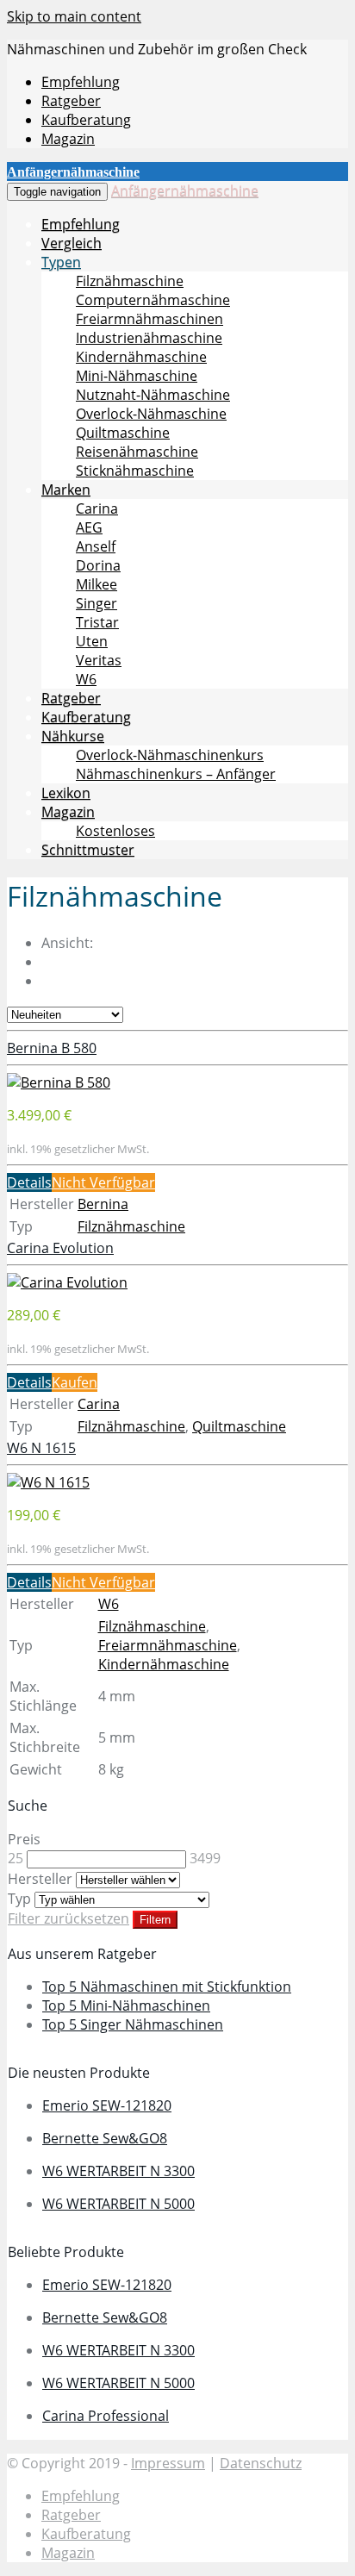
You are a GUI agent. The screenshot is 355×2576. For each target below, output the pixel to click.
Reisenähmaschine (137, 452)
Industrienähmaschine (149, 338)
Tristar (97, 622)
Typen (61, 262)
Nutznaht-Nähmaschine (153, 395)
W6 (86, 679)
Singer (97, 603)
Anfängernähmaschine (185, 190)
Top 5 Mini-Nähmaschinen (126, 2005)
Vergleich (72, 243)
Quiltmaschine (123, 433)
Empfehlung (81, 82)
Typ (19, 1899)
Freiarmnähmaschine (168, 1645)
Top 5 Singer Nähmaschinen (133, 2024)
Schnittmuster (88, 850)
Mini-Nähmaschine (137, 376)
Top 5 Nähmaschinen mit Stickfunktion (167, 1987)
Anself (96, 546)
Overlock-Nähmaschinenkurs (170, 755)
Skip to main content (74, 16)
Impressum (168, 2463)
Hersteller (40, 1879)
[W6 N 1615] (48, 1482)
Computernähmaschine (153, 300)
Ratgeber (71, 101)
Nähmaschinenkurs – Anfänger (176, 774)
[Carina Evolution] (67, 1282)
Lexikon (66, 793)
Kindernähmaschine (141, 357)
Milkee (97, 584)
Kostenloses (115, 831)
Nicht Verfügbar (103, 1182)
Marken (66, 490)
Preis (24, 1839)
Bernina (103, 1204)
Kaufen (75, 1382)
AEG (89, 527)
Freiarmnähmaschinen (149, 319)
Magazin (68, 139)
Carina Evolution (60, 1248)
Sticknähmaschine (135, 471)
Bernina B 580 (52, 1048)
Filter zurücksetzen (69, 1918)
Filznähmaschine (130, 281)
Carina (97, 508)
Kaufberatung (86, 120)
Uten (92, 641)
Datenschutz (261, 2463)
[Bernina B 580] (59, 1082)
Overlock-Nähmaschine (151, 414)
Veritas (99, 660)
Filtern (155, 1920)
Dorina (98, 565)
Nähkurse (73, 736)
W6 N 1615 (41, 1448)
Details (29, 1182)
